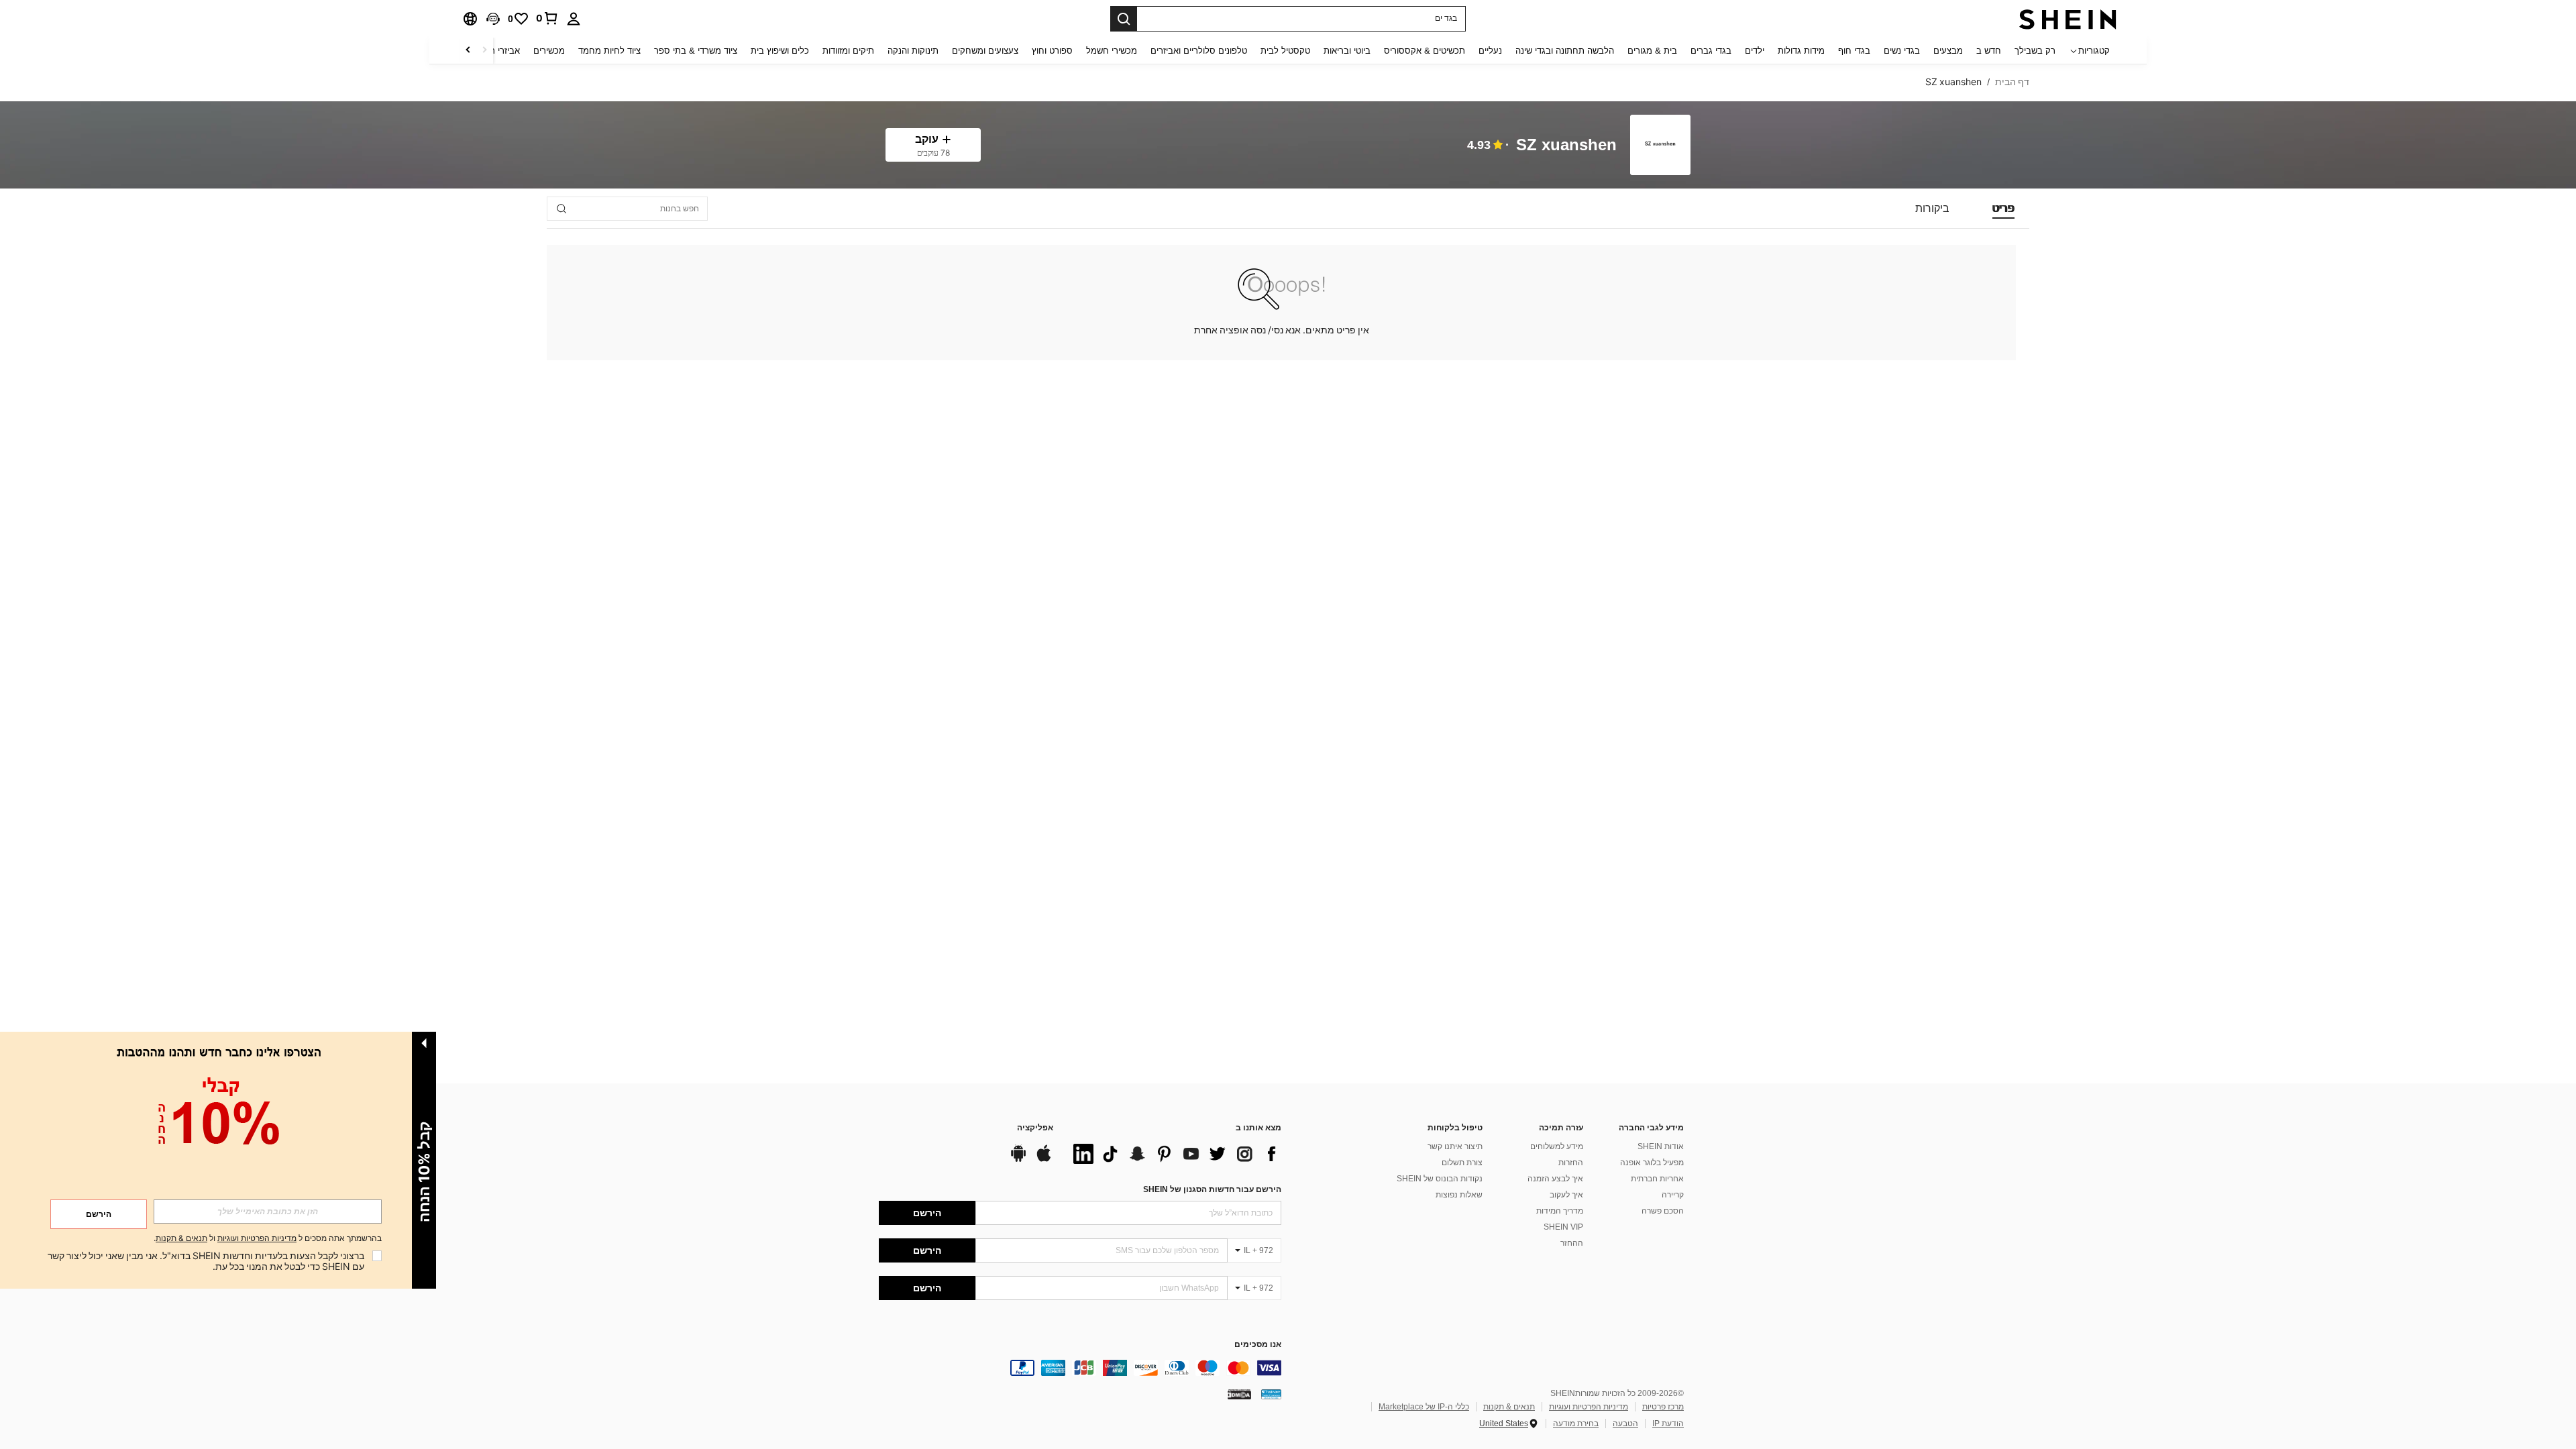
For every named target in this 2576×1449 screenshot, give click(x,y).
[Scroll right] (468, 51)
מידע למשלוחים (1557, 1146)
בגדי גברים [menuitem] (1711, 51)
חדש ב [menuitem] (1989, 51)
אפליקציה (1035, 1128)
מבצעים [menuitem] (1948, 51)
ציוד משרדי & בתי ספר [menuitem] (696, 51)
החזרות (1571, 1163)
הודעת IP (1668, 1424)
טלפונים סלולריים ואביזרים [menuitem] (1199, 51)
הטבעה (1625, 1424)
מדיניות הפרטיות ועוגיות (1589, 1407)
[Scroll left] (484, 51)
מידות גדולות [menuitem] (1801, 51)
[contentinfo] (1080, 1368)
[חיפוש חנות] (561, 209)
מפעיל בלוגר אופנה (1652, 1163)
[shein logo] (2068, 19)
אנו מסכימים (1258, 1345)
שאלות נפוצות (1459, 1195)
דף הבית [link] (2012, 82)
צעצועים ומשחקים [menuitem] (985, 51)
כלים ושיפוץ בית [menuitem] (780, 51)
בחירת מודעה (1576, 1424)
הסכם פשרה (1663, 1211)
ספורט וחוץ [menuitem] (1052, 51)
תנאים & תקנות (1509, 1407)
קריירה (1673, 1195)
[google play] (1018, 1160)
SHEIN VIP (1563, 1227)
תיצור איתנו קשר (1455, 1146)
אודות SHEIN (1661, 1146)
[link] (547, 18)
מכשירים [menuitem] (549, 51)
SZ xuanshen (1566, 145)
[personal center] (574, 19)
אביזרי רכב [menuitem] (500, 51)
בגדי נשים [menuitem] (1902, 51)
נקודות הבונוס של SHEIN (1440, 1179)
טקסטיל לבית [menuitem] (1285, 51)
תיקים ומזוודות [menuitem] (848, 51)
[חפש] (1124, 19)
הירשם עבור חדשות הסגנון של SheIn (1212, 1189)
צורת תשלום (1462, 1163)
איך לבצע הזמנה (1555, 1179)
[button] (493, 19)
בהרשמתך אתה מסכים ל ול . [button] (268, 1239)
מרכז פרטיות (1663, 1407)
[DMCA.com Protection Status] (1239, 1394)
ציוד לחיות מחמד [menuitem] (609, 51)
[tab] (2003, 209)
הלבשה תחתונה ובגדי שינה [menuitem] (1565, 51)
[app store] (1044, 1160)
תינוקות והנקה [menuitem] (913, 51)
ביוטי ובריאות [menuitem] (1347, 51)
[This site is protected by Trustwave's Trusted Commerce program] (1271, 1394)
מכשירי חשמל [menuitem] (1112, 51)
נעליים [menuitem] (1490, 51)
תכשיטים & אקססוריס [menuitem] (1425, 51)
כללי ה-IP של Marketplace (1424, 1407)
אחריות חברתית (1657, 1179)
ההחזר (1572, 1243)
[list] (1174, 1154)
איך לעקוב (1566, 1195)
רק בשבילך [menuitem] (2035, 51)
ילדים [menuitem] (1755, 51)
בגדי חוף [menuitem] (1854, 51)
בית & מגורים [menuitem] (1652, 51)
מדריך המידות (1560, 1211)
